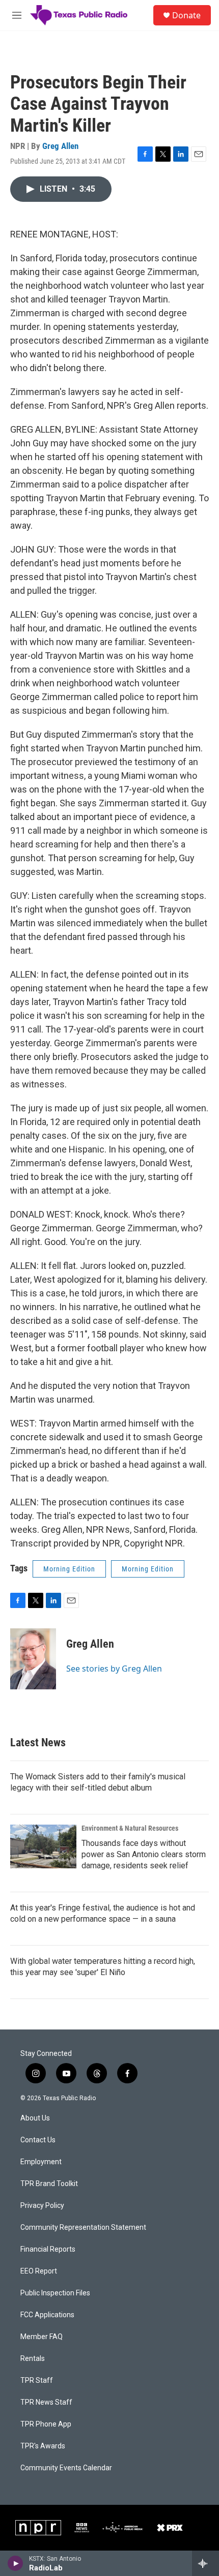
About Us (35, 2118)
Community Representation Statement (83, 2228)
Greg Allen (60, 146)
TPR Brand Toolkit (49, 2184)
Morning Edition (69, 1569)
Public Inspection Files (55, 2293)
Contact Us (38, 2140)
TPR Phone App (46, 2424)
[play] (16, 2563)
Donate (186, 15)
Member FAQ (42, 2337)
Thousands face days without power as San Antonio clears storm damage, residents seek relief (144, 1854)
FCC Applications (47, 2315)
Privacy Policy (42, 2206)
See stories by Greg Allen (114, 1669)
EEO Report (39, 2271)
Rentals (33, 2359)
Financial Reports (48, 2249)
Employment (41, 2162)
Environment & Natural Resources (130, 1828)
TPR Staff (37, 2381)
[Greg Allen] (33, 1659)
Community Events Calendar (66, 2468)
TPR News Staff (46, 2402)
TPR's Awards (43, 2446)
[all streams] (206, 2563)
